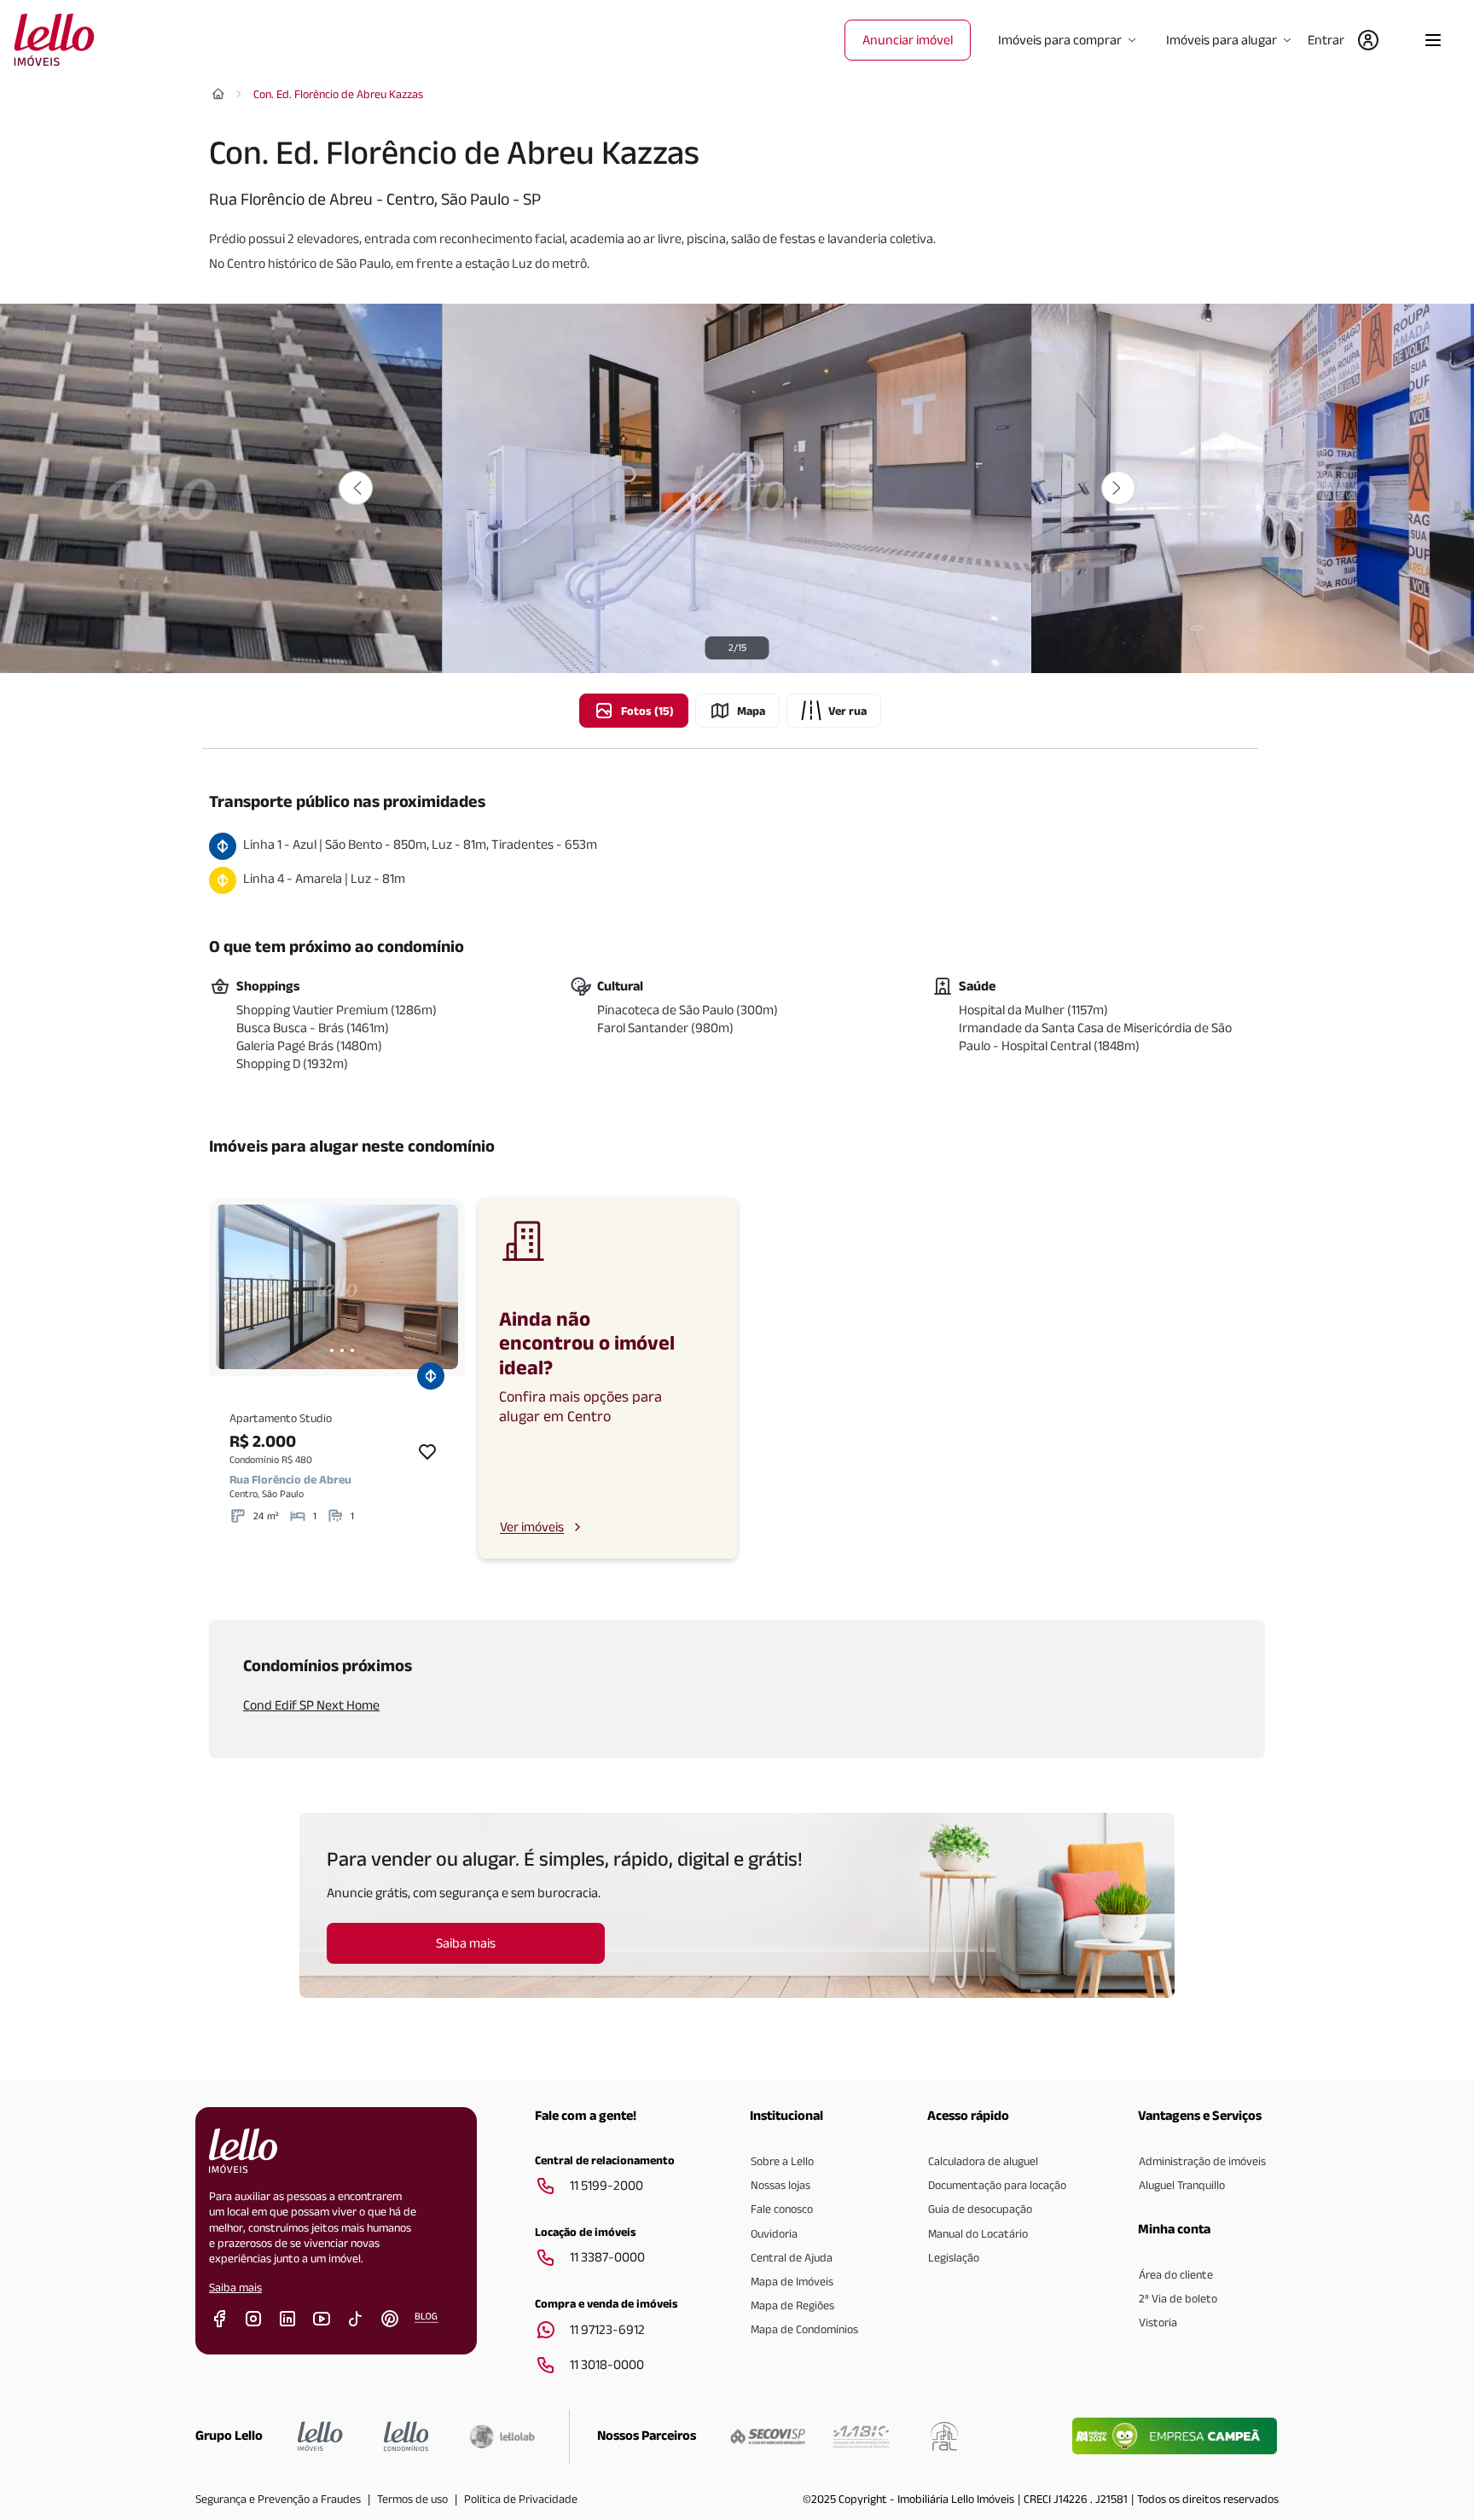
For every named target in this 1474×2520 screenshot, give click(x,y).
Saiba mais (235, 2287)
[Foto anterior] (356, 488)
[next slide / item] (441, 1287)
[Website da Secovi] (768, 2436)
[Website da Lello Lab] (502, 2436)
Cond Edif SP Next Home (311, 1705)
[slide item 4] (352, 1350)
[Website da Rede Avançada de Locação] (944, 2436)
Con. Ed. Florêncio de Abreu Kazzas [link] (338, 94)
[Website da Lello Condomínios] (406, 2436)
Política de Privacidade (521, 2499)
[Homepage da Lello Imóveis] (320, 2436)
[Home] (218, 94)
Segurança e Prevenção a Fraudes (278, 2499)
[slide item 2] (332, 1350)
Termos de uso (412, 2499)
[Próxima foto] (1118, 488)
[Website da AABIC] (861, 2436)
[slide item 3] (342, 1350)
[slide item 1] (322, 1350)
